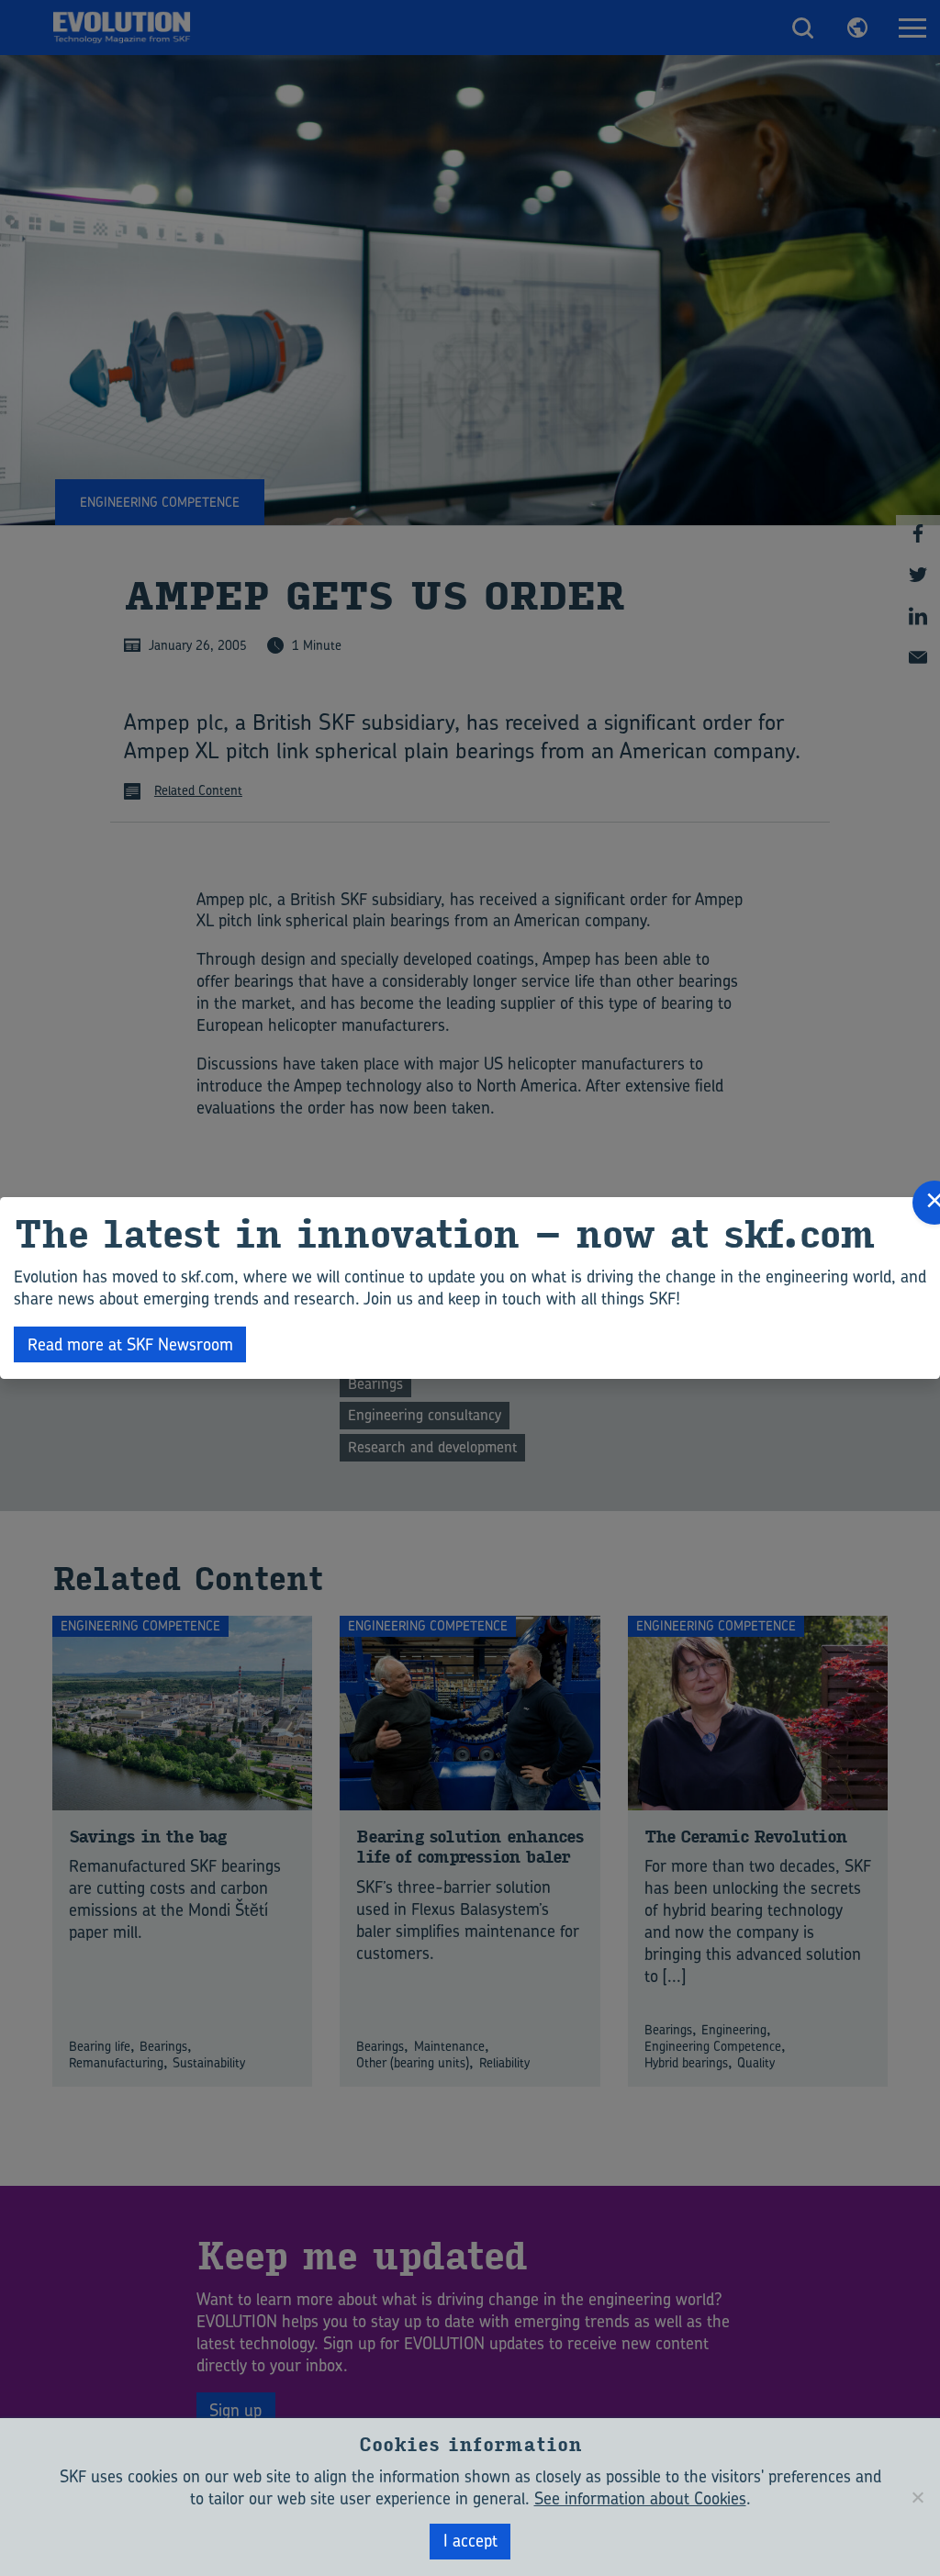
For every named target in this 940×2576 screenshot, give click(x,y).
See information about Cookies (640, 2498)
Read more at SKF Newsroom (130, 1344)
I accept (470, 2541)
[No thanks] (917, 2497)
